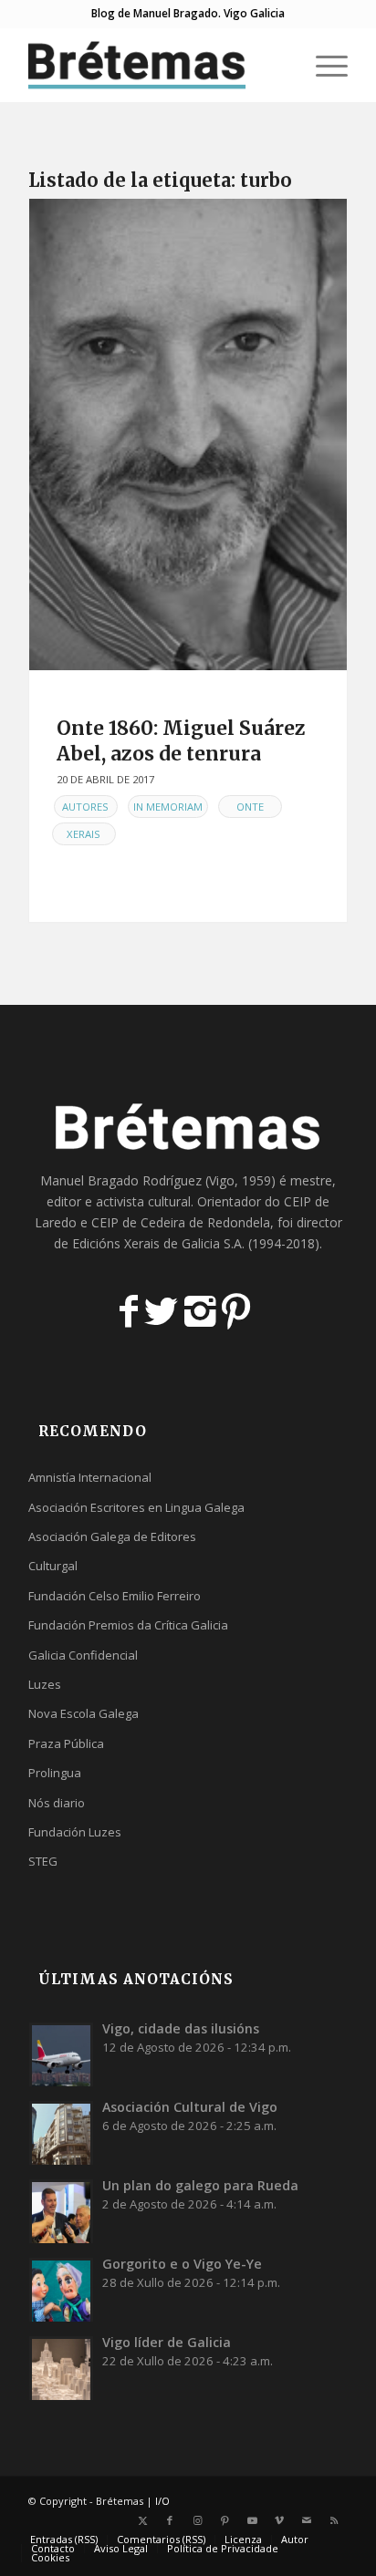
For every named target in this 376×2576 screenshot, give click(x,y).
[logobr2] (156, 65)
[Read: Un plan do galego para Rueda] (61, 2211)
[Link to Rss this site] (334, 2520)
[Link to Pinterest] (225, 2520)
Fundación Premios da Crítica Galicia (128, 1625)
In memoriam (168, 807)
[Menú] (323, 65)
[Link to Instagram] (197, 2520)
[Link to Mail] (307, 2520)
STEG (43, 1861)
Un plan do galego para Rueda (200, 2185)
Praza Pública (66, 1743)
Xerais (84, 834)
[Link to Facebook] (170, 2520)
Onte (250, 807)
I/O (162, 2501)
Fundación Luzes (75, 1832)
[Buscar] (280, 65)
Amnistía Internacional (90, 1477)
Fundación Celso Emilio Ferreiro (115, 1596)
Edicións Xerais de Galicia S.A (157, 1243)
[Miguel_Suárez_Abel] (188, 435)
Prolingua (55, 1773)
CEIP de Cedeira (138, 1222)
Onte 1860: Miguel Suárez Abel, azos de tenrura (181, 740)
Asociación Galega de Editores (112, 1536)
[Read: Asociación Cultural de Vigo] (61, 2133)
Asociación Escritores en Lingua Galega (136, 1507)
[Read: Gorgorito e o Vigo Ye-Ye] (61, 2290)
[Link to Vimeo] (279, 2520)
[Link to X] (142, 2520)
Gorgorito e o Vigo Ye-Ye (182, 2264)
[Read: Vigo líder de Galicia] (61, 2368)
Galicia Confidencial (83, 1655)
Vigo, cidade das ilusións (181, 2028)
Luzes (45, 1684)
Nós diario (57, 1803)
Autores (85, 807)
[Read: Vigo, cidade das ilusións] (61, 2054)
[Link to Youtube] (252, 2520)
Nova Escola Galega (84, 1713)
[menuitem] (280, 65)
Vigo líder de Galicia (167, 2342)
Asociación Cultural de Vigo (190, 2107)
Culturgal (53, 1566)
